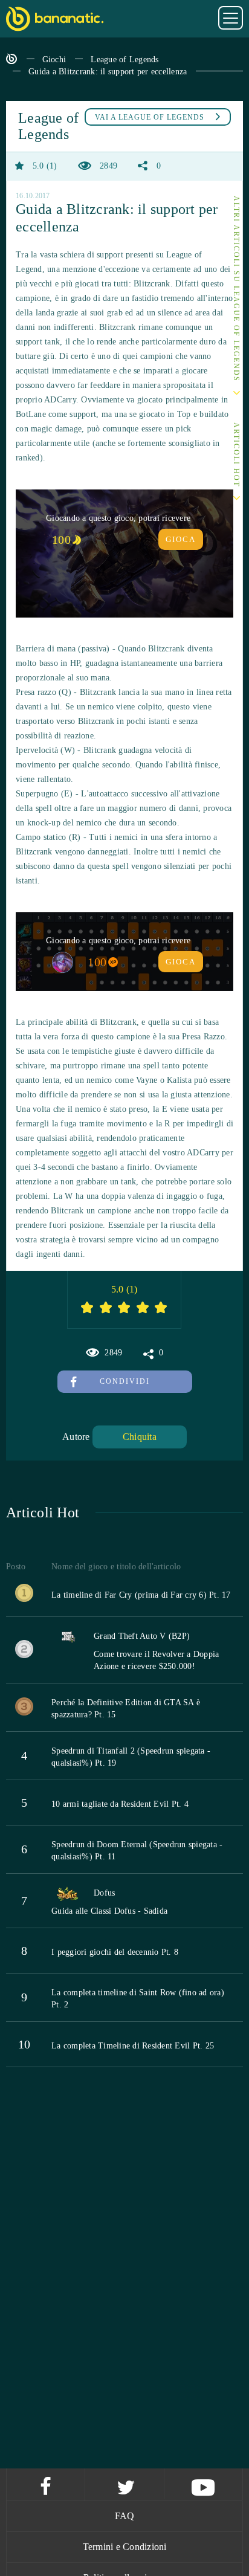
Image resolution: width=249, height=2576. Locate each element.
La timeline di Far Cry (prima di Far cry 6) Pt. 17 (141, 1595)
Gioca (181, 539)
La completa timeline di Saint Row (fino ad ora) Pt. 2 (138, 1999)
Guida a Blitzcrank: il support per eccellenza (108, 72)
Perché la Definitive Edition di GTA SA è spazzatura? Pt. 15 (126, 1709)
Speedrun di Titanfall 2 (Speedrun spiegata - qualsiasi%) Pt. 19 (131, 1757)
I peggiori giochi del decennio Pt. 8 (115, 1952)
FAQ (125, 2516)
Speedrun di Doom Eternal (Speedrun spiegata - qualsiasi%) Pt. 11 (137, 1851)
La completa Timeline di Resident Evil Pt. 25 (133, 2046)
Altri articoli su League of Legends (236, 289)
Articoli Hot (236, 455)
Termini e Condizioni (125, 2547)
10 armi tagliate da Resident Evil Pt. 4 (120, 1804)
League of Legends (124, 60)
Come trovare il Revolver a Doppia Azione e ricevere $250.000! (156, 1660)
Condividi (125, 1381)
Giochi (54, 60)
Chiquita (140, 1437)
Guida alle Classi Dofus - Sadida (109, 1911)
